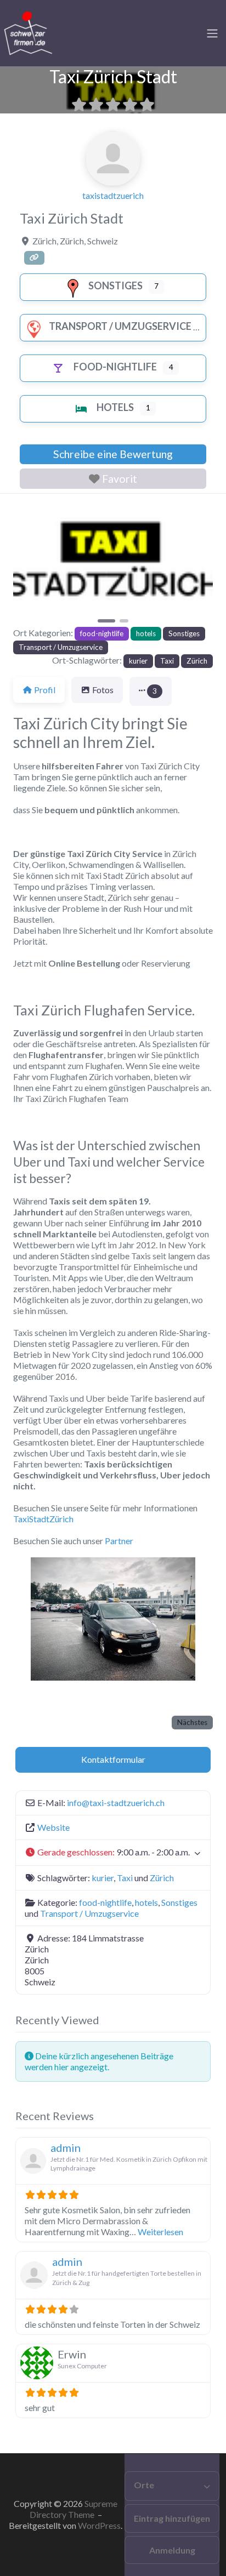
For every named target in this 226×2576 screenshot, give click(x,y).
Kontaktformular (113, 1759)
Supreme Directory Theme (74, 2509)
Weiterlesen (160, 2232)
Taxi (167, 661)
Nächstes (192, 1722)
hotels (115, 407)
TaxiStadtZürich (43, 1519)
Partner (119, 1541)
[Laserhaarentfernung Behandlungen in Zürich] (27, 32)
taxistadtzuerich (113, 195)
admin (66, 2147)
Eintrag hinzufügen (172, 2518)
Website (53, 1827)
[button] (28, 564)
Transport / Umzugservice (120, 326)
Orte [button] (144, 2485)
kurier (138, 661)
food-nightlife (115, 367)
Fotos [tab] (103, 690)
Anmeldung (172, 2550)
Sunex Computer (82, 2366)
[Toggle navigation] (212, 33)
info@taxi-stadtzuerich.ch (116, 1803)
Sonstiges (115, 285)
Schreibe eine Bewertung (113, 454)
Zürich (197, 661)
